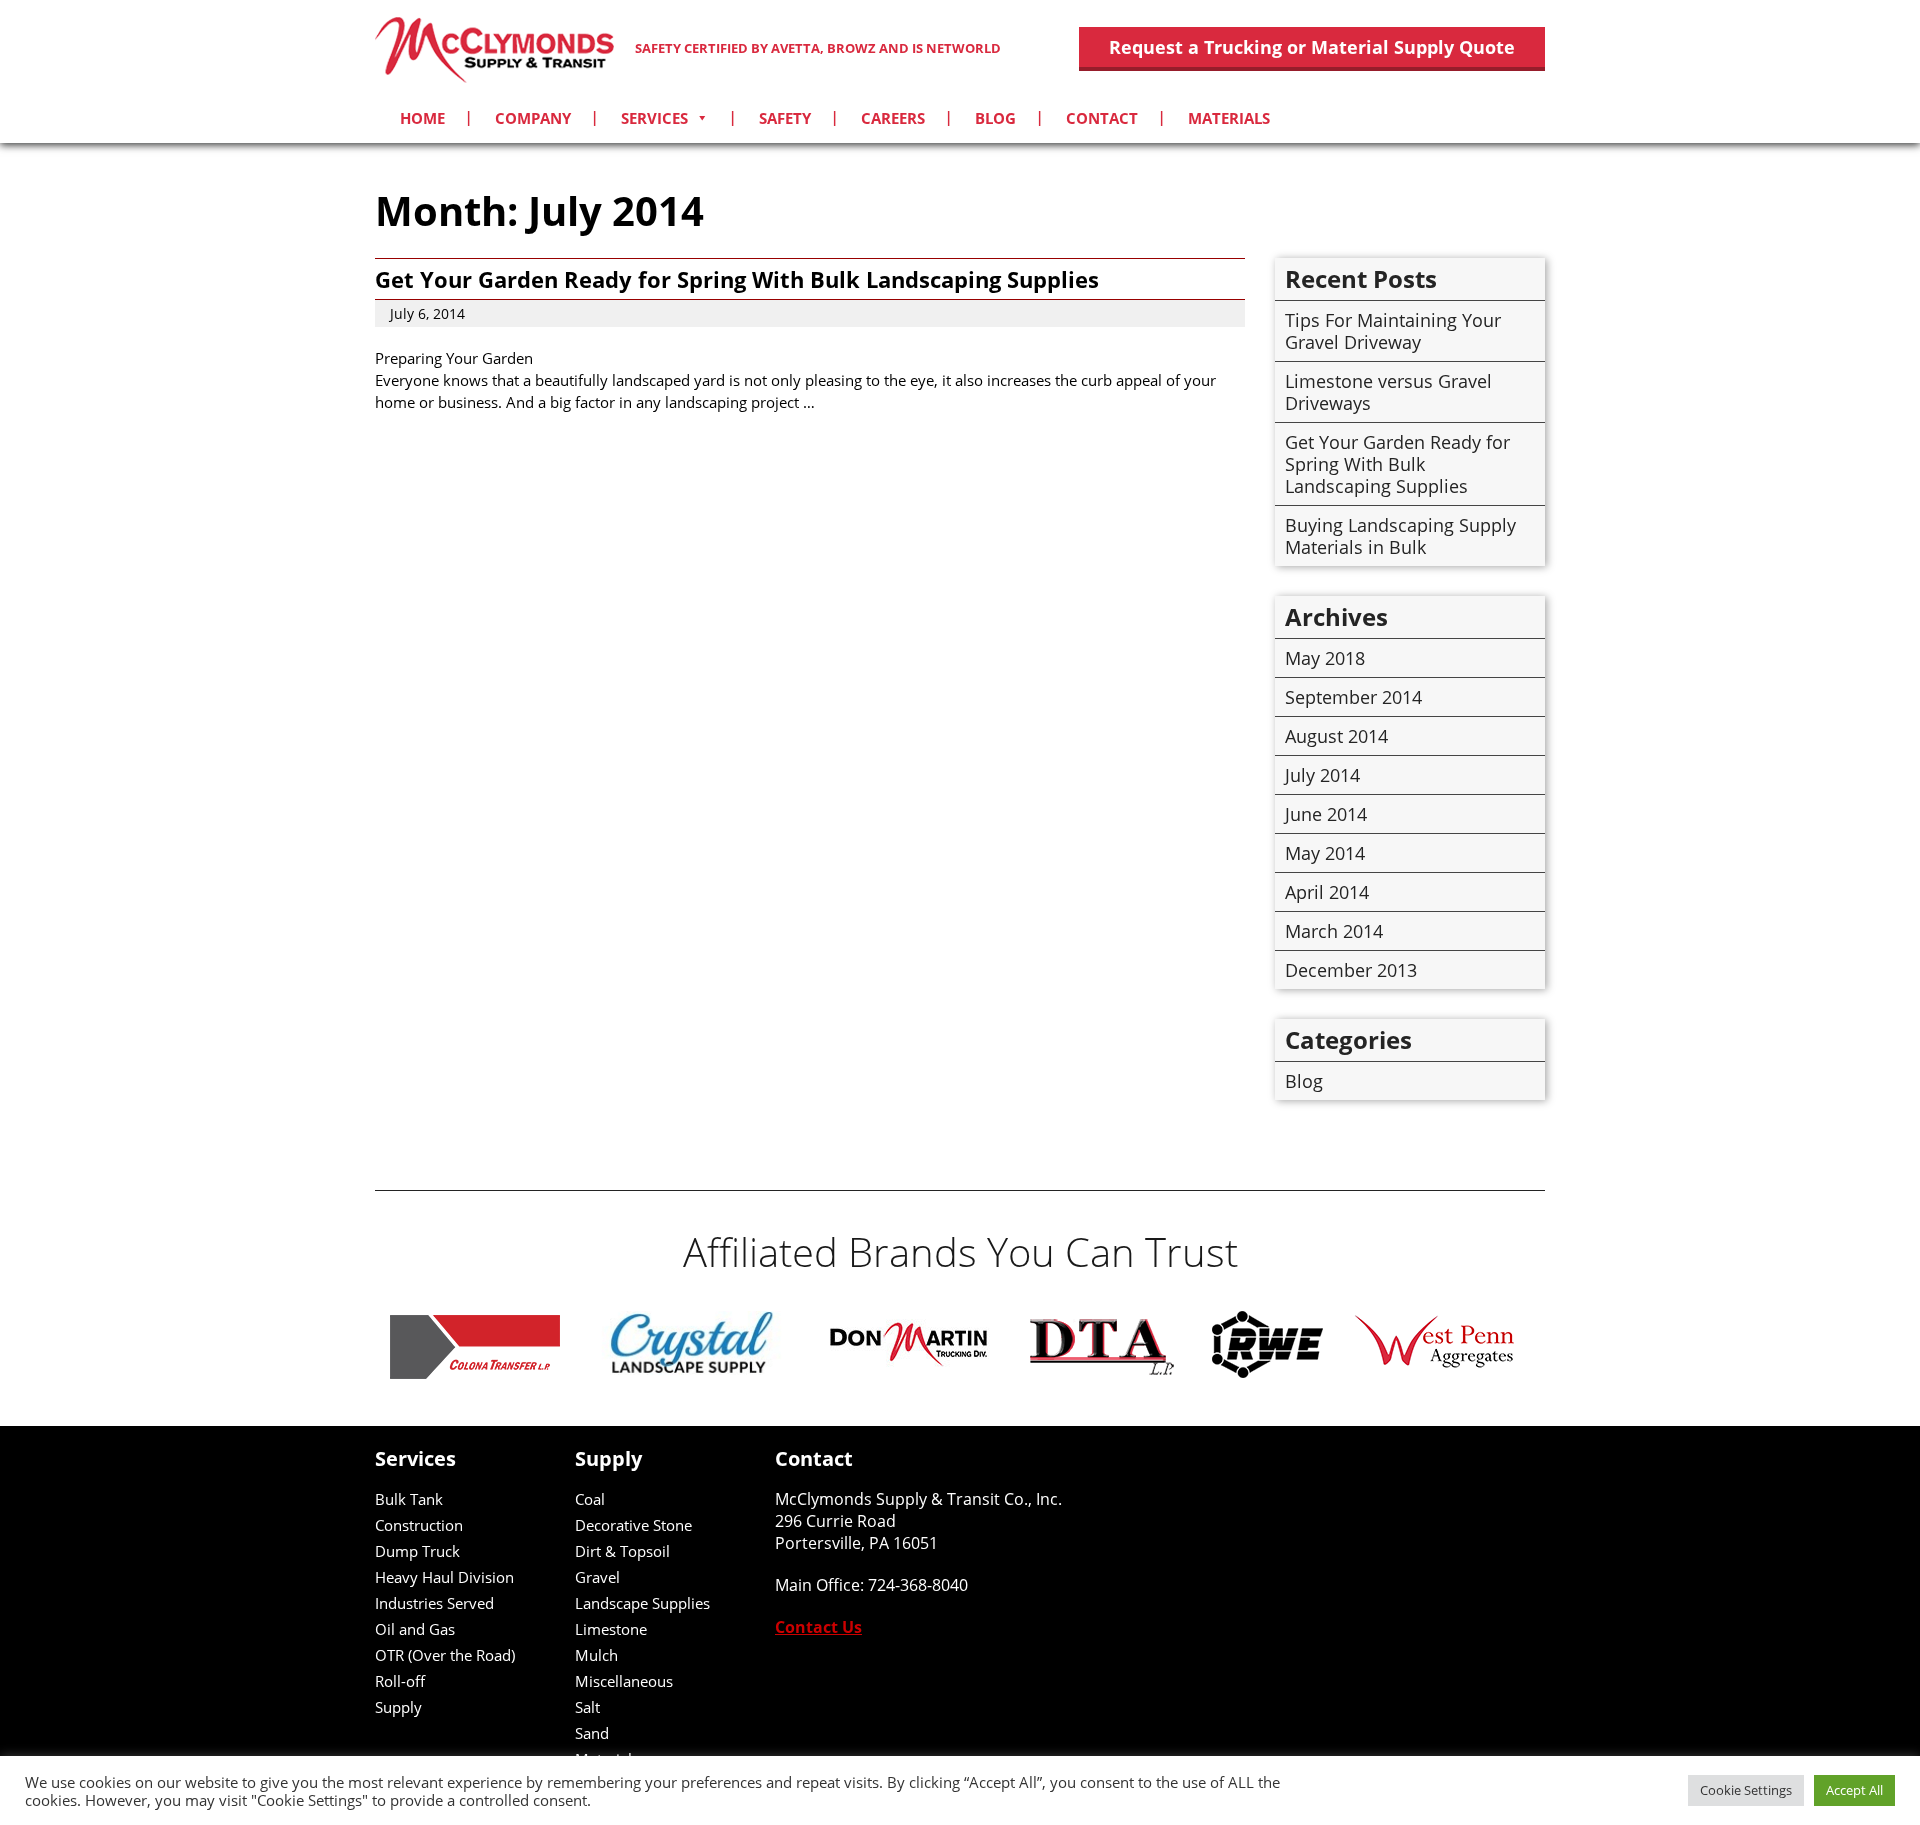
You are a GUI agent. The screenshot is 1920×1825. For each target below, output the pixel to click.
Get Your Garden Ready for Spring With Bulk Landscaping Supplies (737, 279)
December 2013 (1351, 970)
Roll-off (400, 1681)
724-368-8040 (918, 1585)
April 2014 (1327, 892)
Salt (587, 1707)
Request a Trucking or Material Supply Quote (1312, 47)
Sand (592, 1733)
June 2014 (1326, 814)
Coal (590, 1499)
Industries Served (434, 1603)
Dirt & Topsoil (622, 1551)
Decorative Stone (633, 1525)
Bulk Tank (409, 1499)
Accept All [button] (1854, 1790)
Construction (419, 1525)
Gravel (597, 1577)
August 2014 (1336, 736)
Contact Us (818, 1627)
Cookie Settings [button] (1746, 1790)
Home (422, 118)
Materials (1229, 118)
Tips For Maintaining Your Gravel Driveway (1393, 331)
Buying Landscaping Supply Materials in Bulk (1400, 536)
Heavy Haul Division (444, 1577)
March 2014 (1334, 931)
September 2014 (1353, 697)
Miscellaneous (624, 1681)
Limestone (611, 1629)
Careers (893, 118)
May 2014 (1325, 853)
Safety (785, 118)
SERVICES (654, 118)
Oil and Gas (415, 1629)
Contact (1102, 118)
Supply (398, 1707)
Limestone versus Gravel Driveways (1388, 392)
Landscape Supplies (642, 1603)
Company (533, 118)
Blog (995, 118)
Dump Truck (417, 1551)
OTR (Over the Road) (445, 1655)
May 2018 (1325, 658)
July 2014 (1322, 775)
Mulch (596, 1655)
